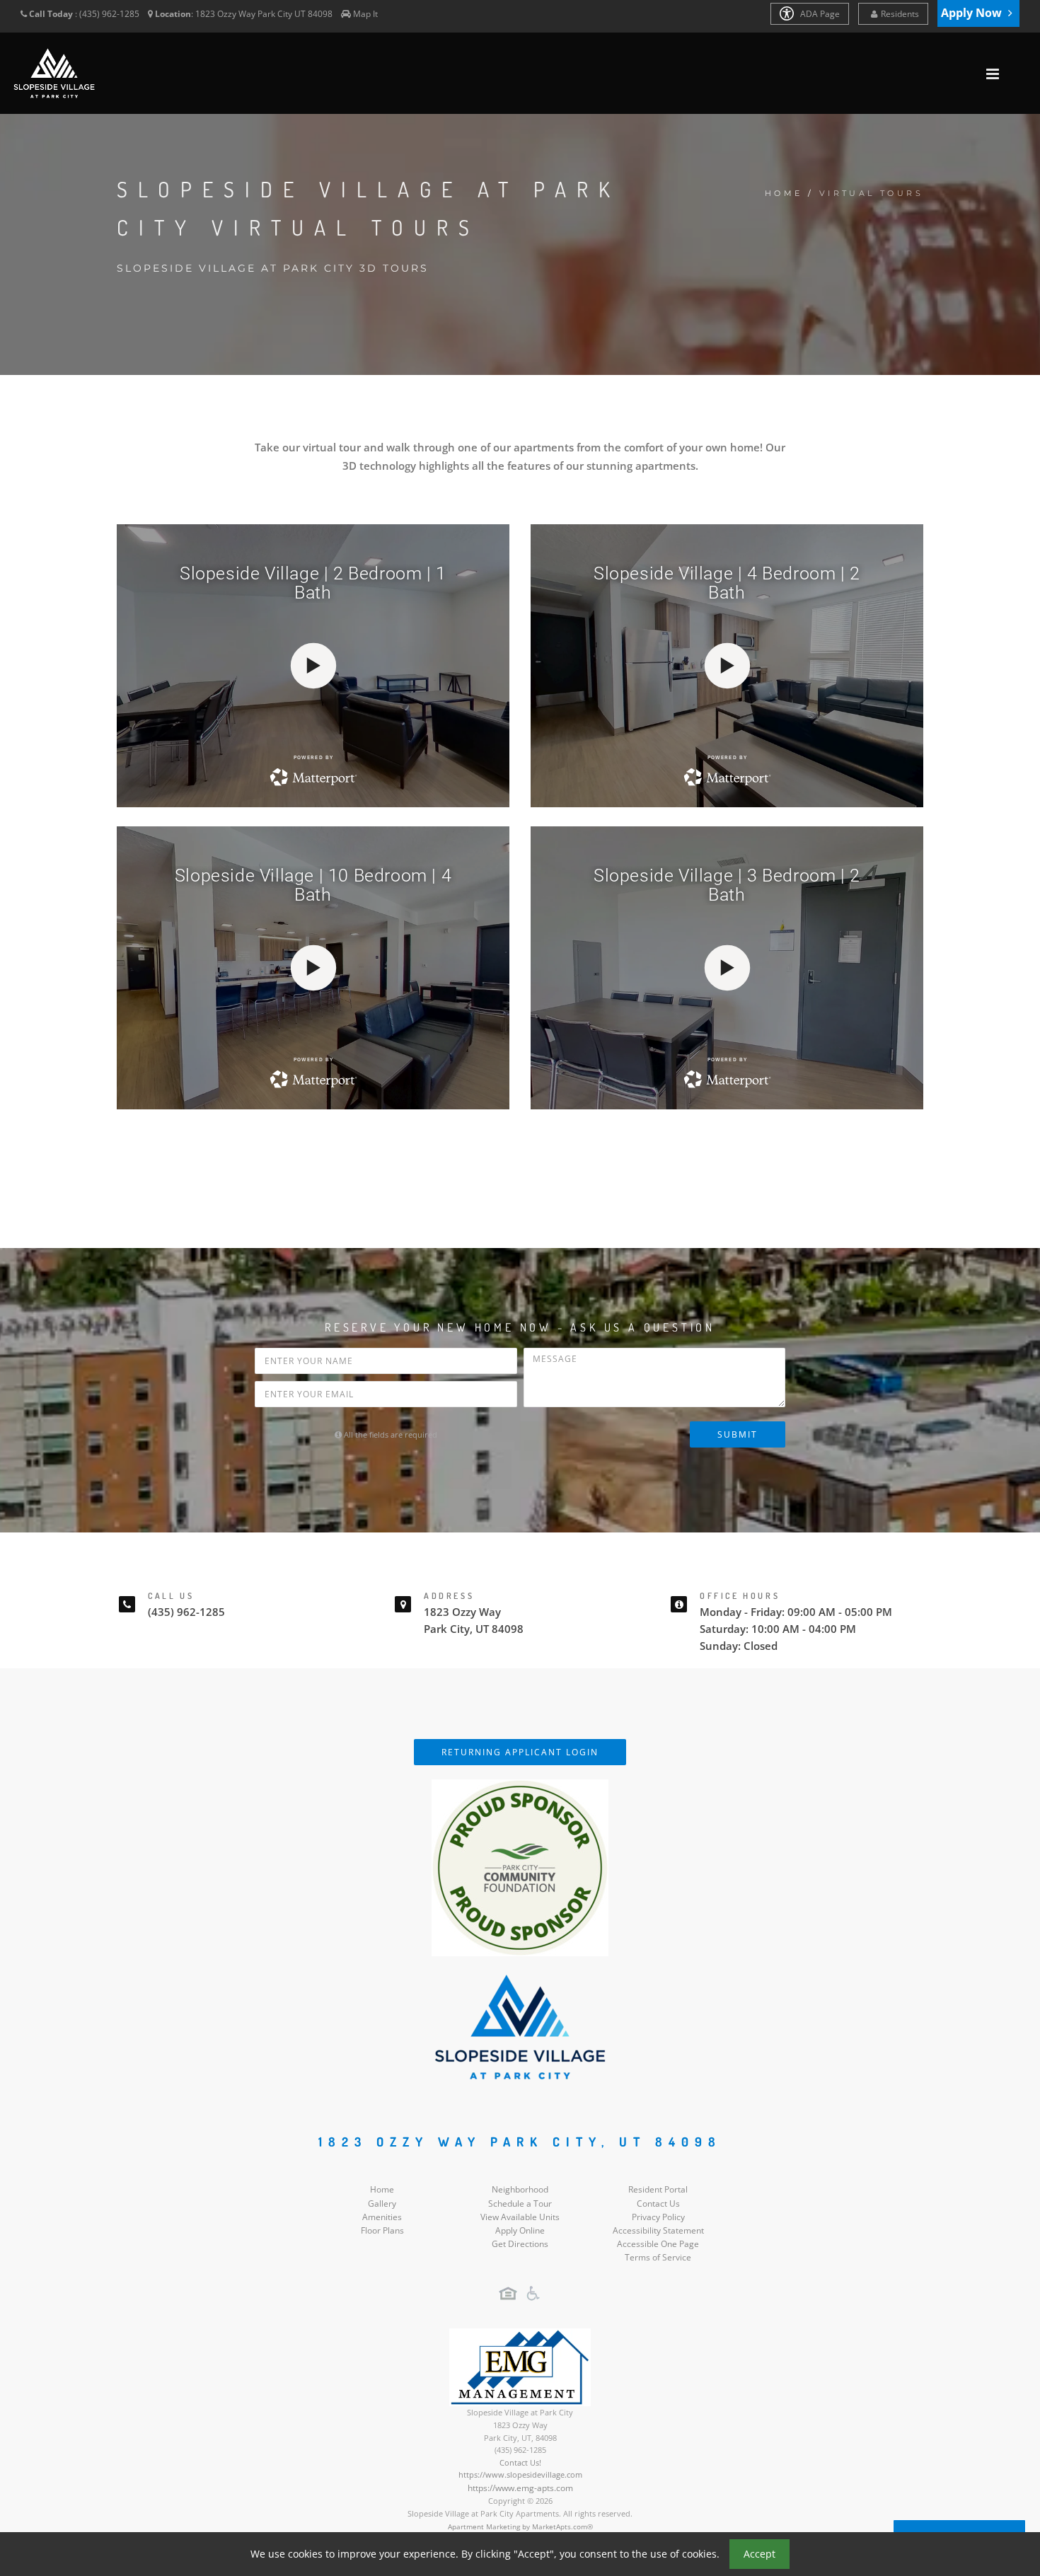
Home (784, 193)
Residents (900, 14)
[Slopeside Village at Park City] (520, 2026)
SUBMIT (738, 1434)
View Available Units (520, 2217)
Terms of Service (658, 2257)
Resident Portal (658, 2189)
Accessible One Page (658, 2244)
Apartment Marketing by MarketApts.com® (520, 2526)
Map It (365, 14)
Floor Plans (382, 2230)
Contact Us (658, 2204)
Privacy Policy (658, 2217)
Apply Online (520, 2230)
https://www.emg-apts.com (520, 2488)
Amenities (382, 2217)
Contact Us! (520, 2462)
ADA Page (819, 14)
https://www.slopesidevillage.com (520, 2474)
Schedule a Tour (520, 2204)
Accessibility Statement (658, 2230)
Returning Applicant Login (520, 1752)
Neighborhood (520, 2189)
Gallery (382, 2204)
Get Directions (520, 2244)
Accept (759, 2554)
